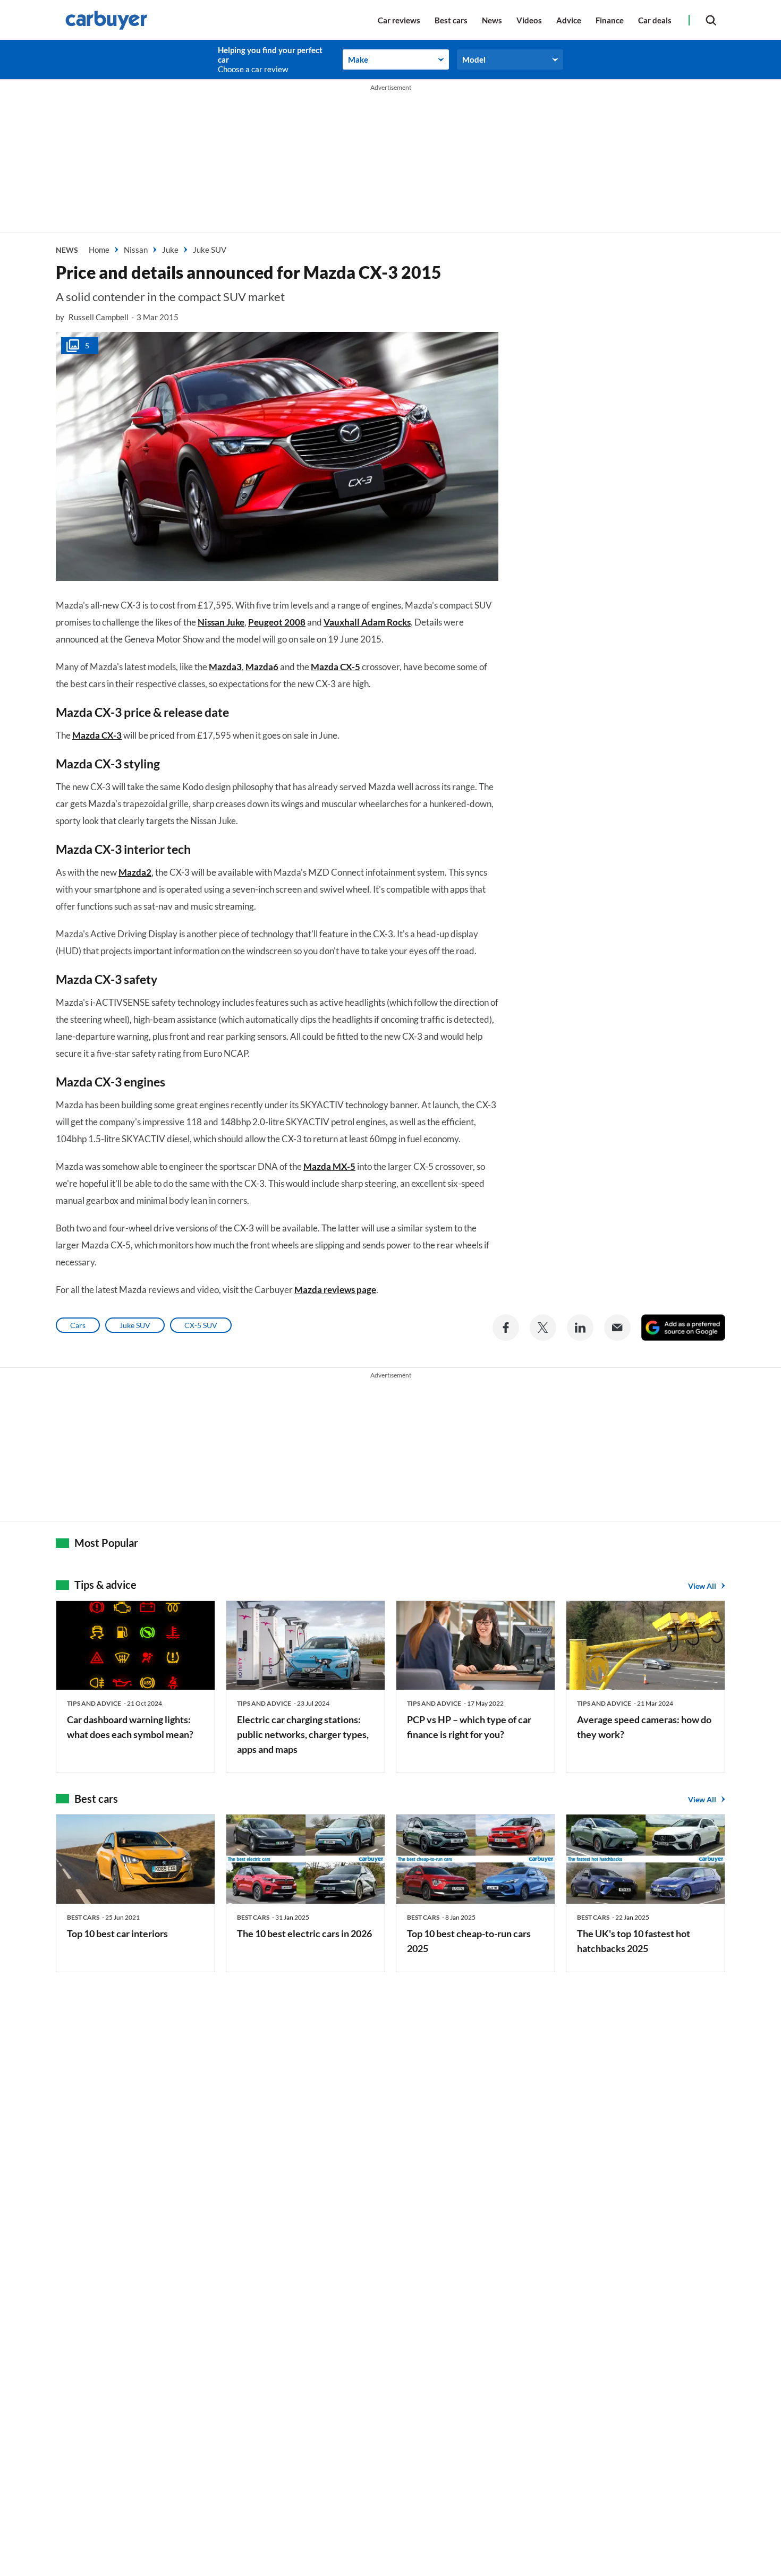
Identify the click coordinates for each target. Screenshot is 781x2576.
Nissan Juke (221, 622)
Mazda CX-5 (336, 667)
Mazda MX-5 (329, 1166)
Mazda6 (262, 667)
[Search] (711, 20)
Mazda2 (135, 872)
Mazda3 (225, 667)
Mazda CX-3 (97, 735)
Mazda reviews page (335, 1290)
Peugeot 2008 (277, 622)
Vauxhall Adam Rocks (367, 622)
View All (702, 1586)
